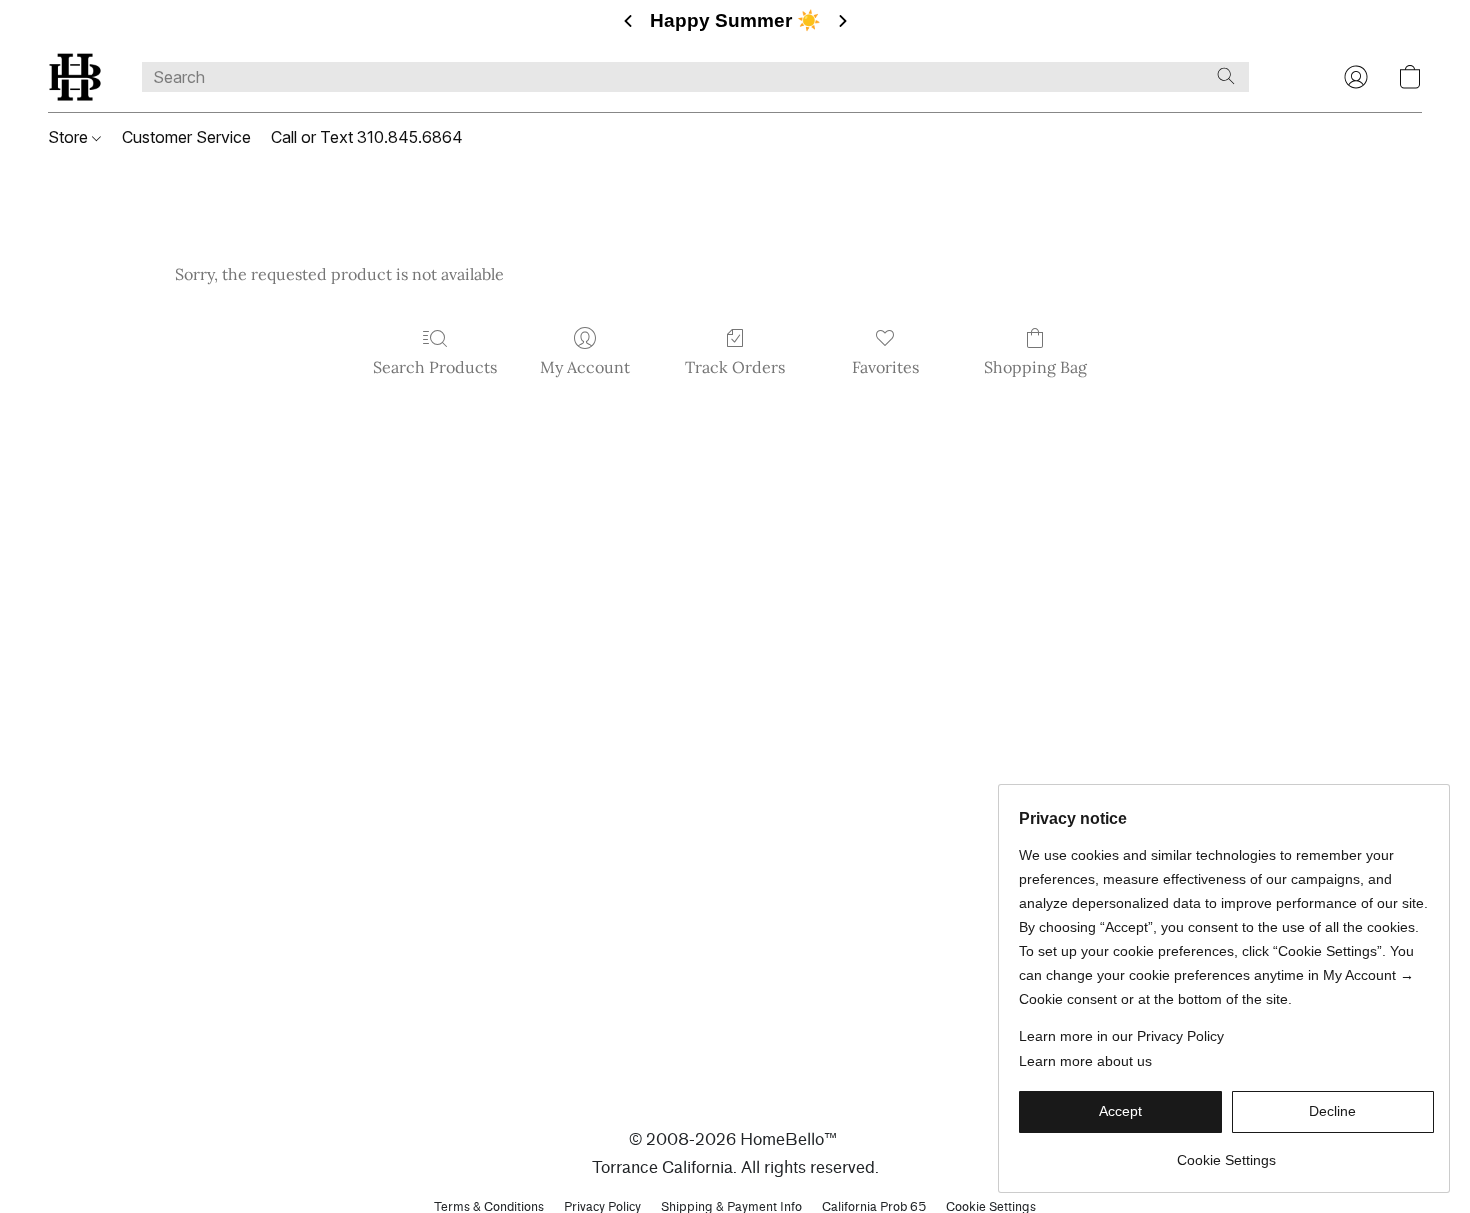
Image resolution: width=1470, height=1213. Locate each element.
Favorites (885, 367)
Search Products (435, 367)
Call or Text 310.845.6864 (367, 137)
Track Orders (735, 367)
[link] (1226, 1152)
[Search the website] (1226, 76)
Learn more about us (1085, 1061)
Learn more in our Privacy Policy (1121, 1036)
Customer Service (186, 137)
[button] (75, 77)
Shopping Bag (1035, 367)
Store (70, 137)
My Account (585, 367)
